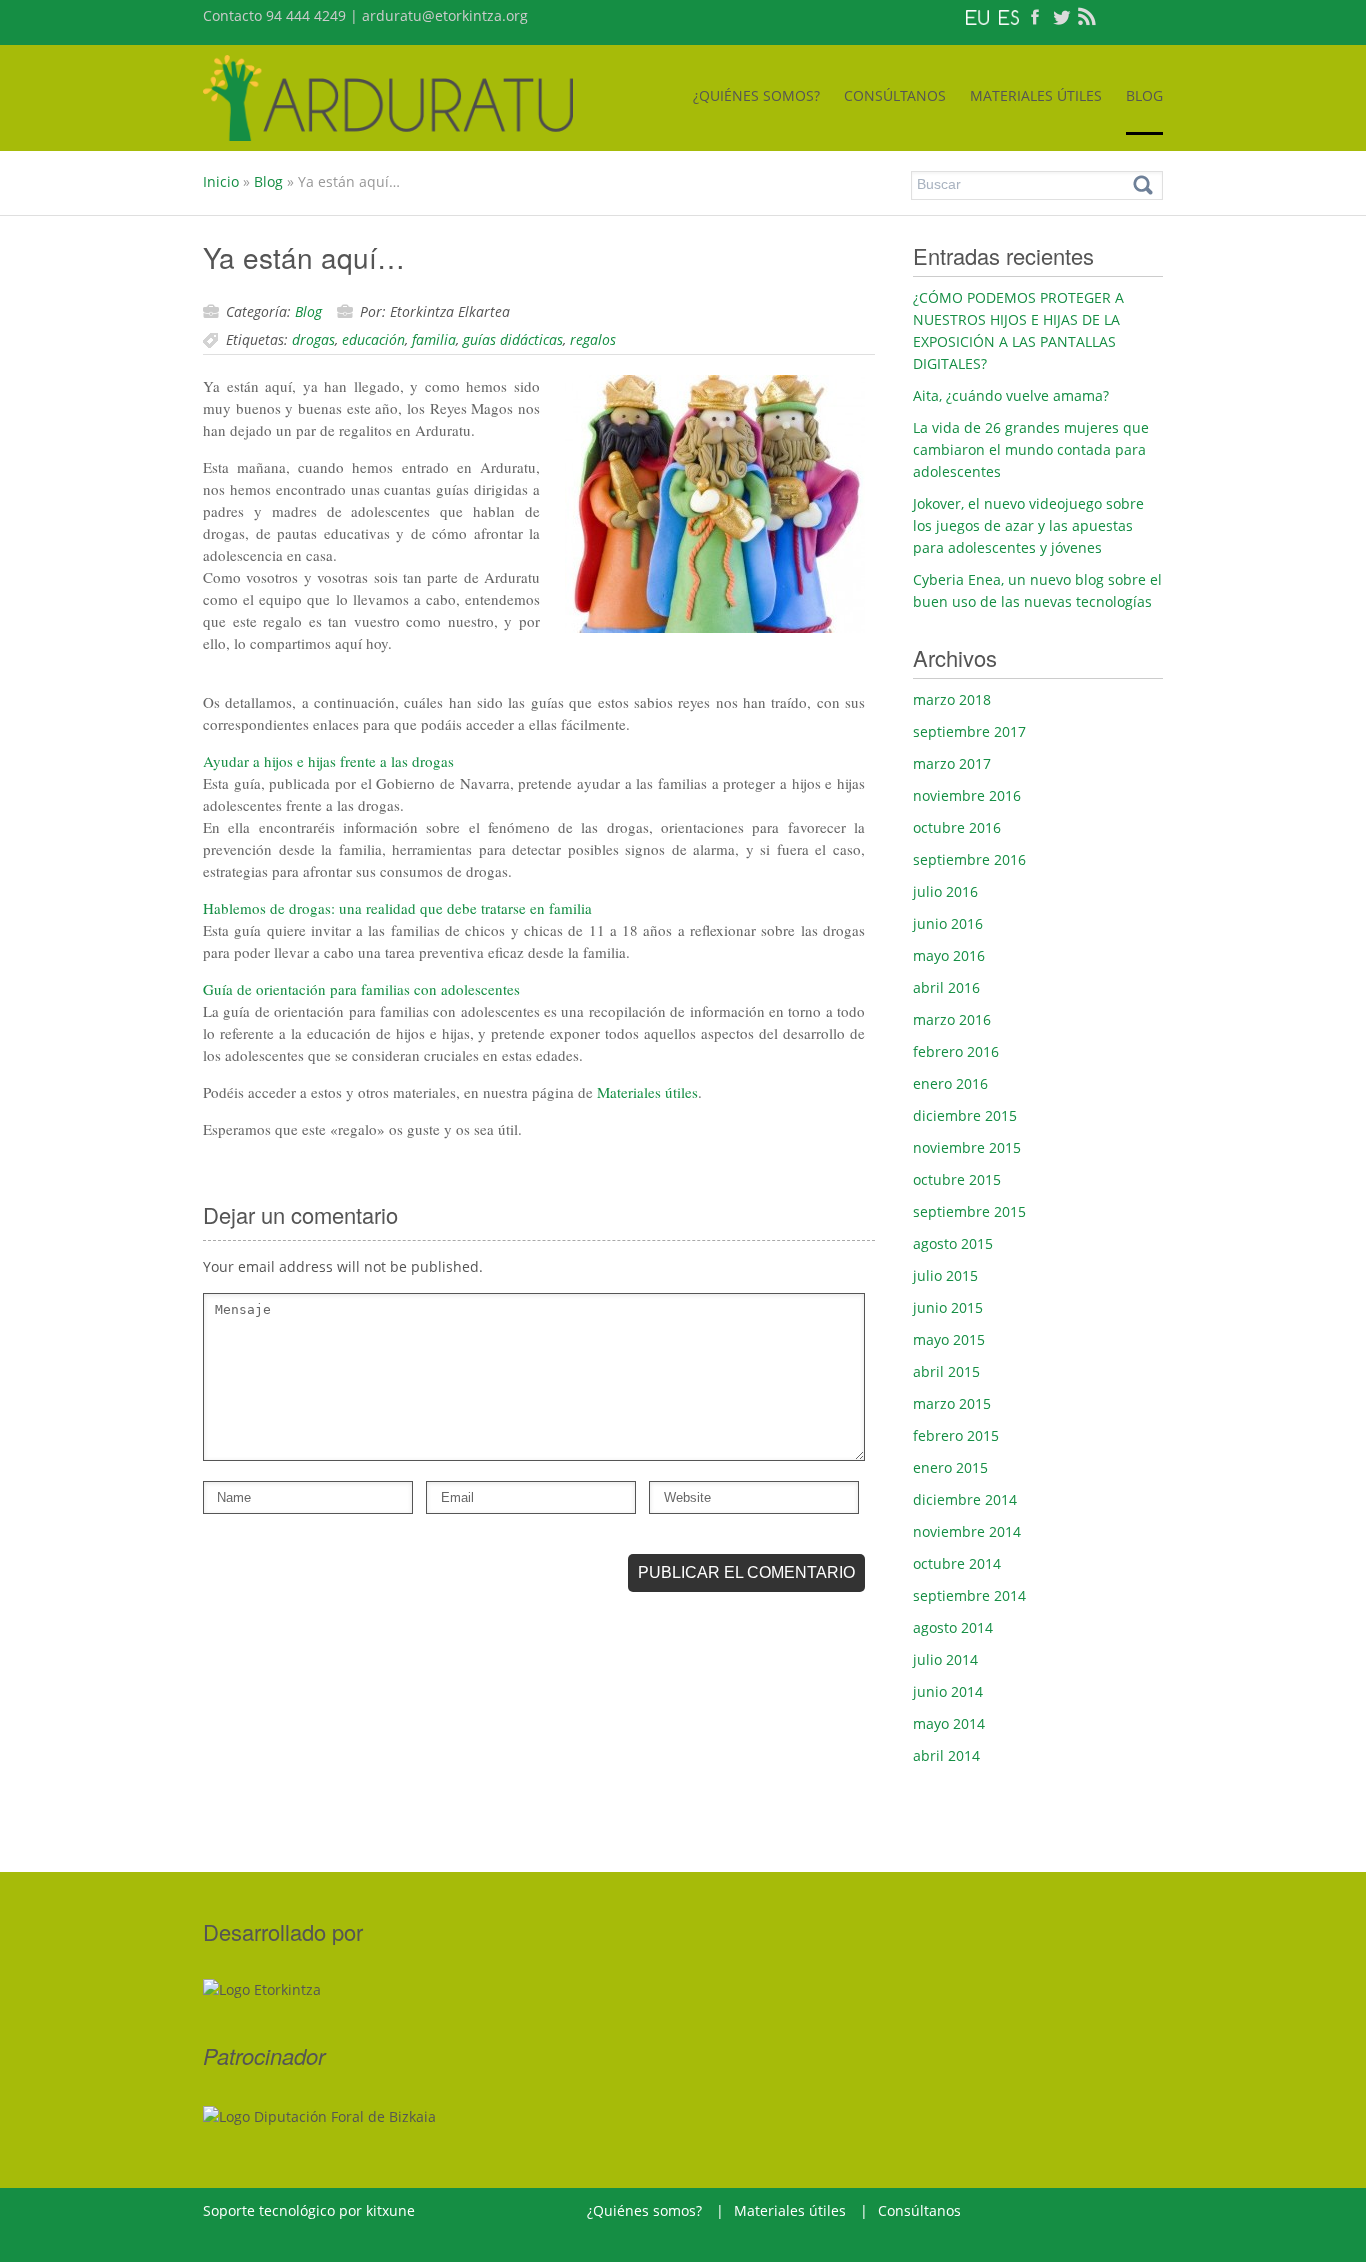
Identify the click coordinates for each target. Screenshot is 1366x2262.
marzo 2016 (952, 1019)
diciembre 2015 (965, 1115)
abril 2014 (946, 1755)
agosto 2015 (953, 1243)
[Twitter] (1061, 15)
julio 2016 (945, 891)
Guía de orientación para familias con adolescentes (361, 989)
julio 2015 (945, 1275)
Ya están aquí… (304, 257)
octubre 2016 (957, 827)
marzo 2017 (952, 763)
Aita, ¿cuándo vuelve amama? (1011, 395)
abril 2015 (946, 1371)
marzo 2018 (952, 699)
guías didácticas (513, 339)
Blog (268, 181)
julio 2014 (945, 1659)
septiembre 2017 (969, 731)
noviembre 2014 (967, 1531)
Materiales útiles (647, 1092)
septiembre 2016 (969, 859)
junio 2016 (948, 923)
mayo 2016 (949, 955)
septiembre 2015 (969, 1211)
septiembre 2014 (969, 1595)
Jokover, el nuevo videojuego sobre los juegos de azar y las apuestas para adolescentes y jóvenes (1028, 525)
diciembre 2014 (965, 1499)
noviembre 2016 (967, 795)
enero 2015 (950, 1467)
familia (434, 339)
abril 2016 (946, 987)
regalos (593, 339)
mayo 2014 (949, 1723)
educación (373, 339)
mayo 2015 (949, 1339)
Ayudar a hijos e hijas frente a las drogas (328, 761)
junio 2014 (948, 1691)
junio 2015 (948, 1307)
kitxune (390, 2210)
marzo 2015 (952, 1403)
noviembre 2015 (967, 1147)
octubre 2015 (957, 1179)
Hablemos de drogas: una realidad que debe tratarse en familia (397, 908)
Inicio (221, 181)
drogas (313, 339)
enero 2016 (950, 1083)
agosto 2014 (953, 1627)
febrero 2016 (956, 1051)
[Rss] (1087, 15)
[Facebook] (1035, 15)
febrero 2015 (956, 1435)
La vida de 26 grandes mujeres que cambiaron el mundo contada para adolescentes (1031, 449)
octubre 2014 (957, 1563)
